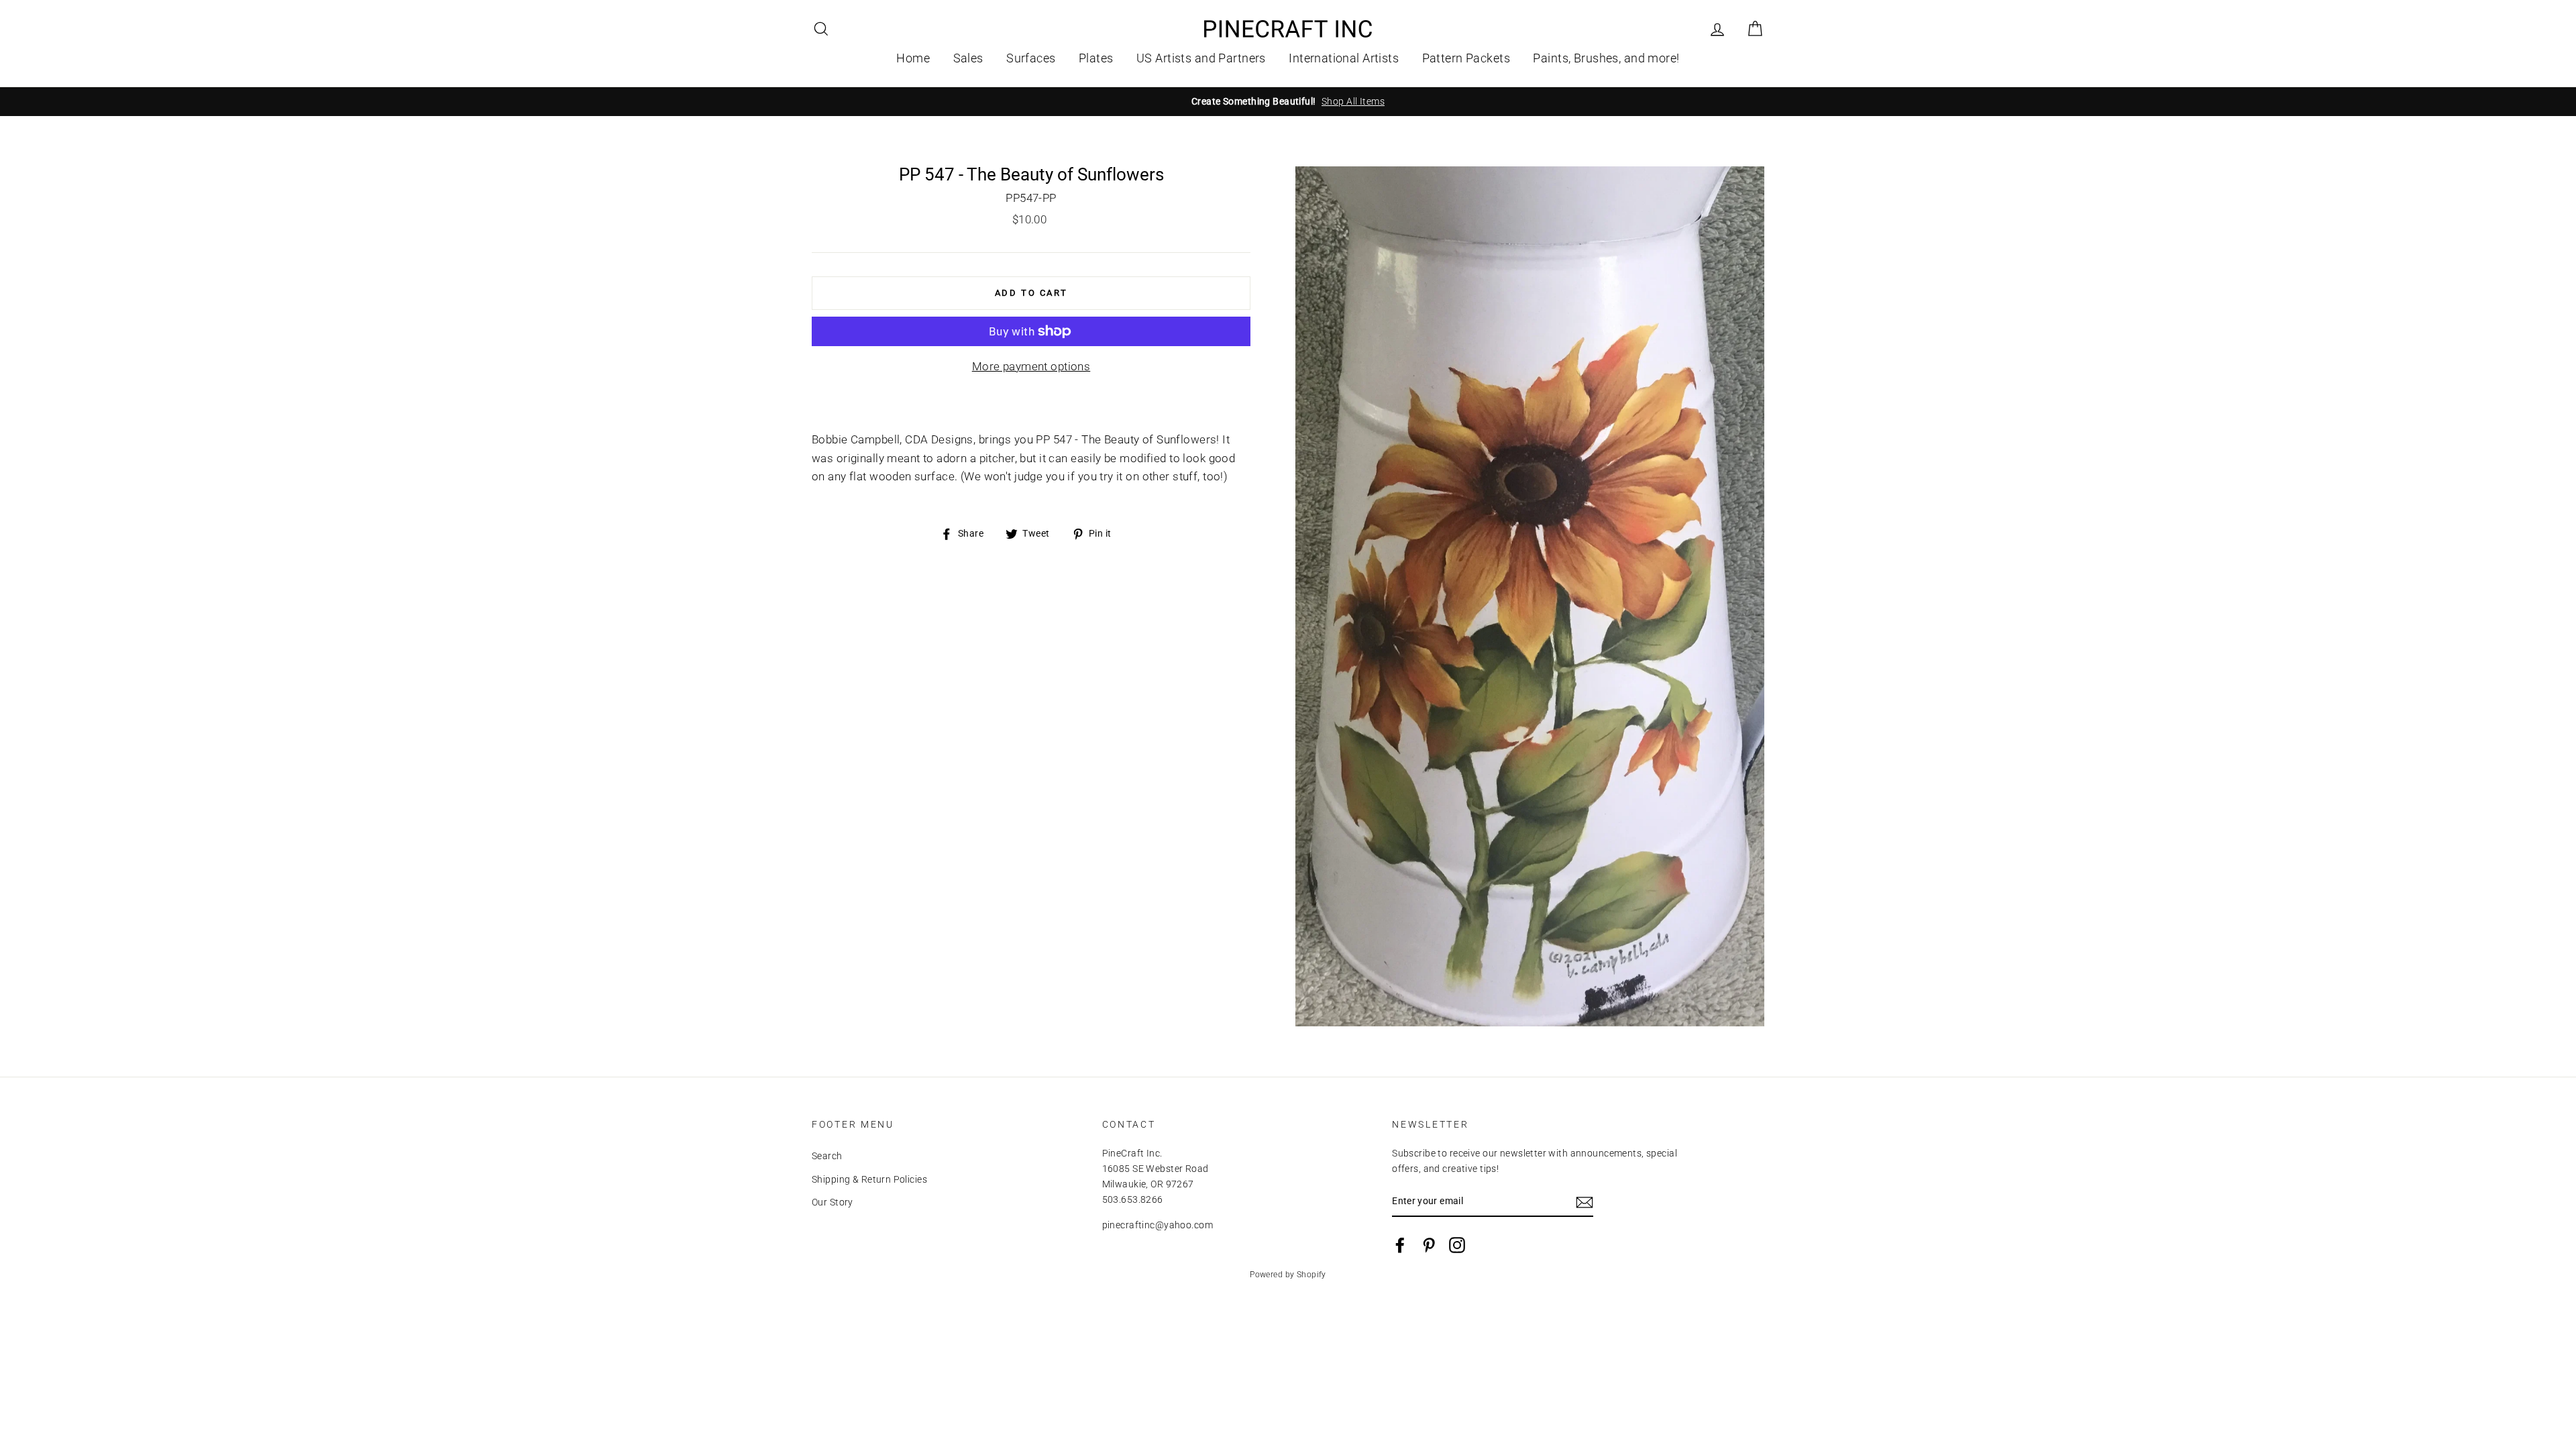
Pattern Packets (1466, 58)
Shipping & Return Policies (869, 1180)
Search (827, 1156)
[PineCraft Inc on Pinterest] (1429, 1245)
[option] (1288, 102)
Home (913, 58)
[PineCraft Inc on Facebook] (1400, 1245)
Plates (1096, 58)
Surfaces (1031, 58)
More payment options (1031, 366)
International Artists (1344, 58)
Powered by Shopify (1288, 1275)
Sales (968, 58)
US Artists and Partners (1201, 58)
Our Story (833, 1202)
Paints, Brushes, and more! (1606, 58)
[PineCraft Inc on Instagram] (1457, 1245)
